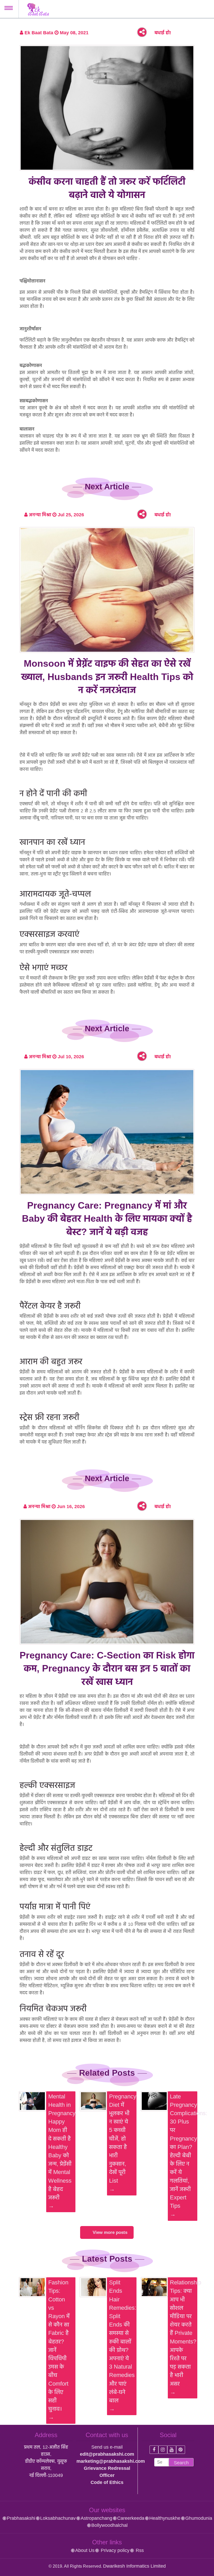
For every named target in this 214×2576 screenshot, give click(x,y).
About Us (85, 2550)
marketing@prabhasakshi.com (111, 2461)
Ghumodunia (199, 2518)
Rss (139, 2550)
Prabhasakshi (21, 2518)
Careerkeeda (131, 2518)
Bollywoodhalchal (109, 2525)
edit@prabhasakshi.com (107, 2454)
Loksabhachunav (58, 2518)
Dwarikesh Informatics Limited (134, 2566)
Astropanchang (96, 2518)
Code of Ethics (107, 2482)
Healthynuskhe (165, 2518)
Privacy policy (114, 2550)
